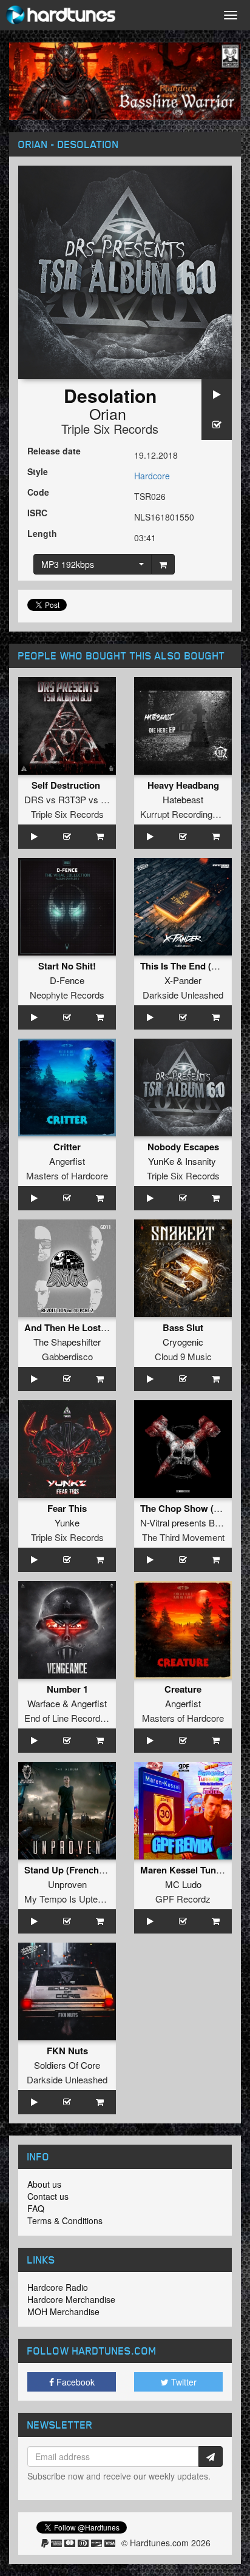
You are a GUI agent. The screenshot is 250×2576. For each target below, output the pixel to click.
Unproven (67, 1884)
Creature (183, 1689)
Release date (54, 451)
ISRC (37, 513)
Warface (44, 1703)
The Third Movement (183, 1537)
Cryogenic (183, 1342)
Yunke (67, 1522)
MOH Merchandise (63, 2311)
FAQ (36, 2208)
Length (42, 533)
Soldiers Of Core (67, 2065)
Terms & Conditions (65, 2220)
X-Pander (183, 980)
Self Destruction (67, 785)
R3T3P (72, 799)
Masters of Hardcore (67, 1175)
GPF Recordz (183, 1899)
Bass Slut (183, 1327)
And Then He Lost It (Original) (88, 1327)
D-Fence (67, 980)
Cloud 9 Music (183, 1356)
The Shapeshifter (67, 1342)
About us (44, 2184)
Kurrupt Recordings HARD (193, 814)
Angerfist (67, 1161)
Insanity (201, 1161)
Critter (67, 1147)
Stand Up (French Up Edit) (80, 1870)
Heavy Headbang (183, 785)
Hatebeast (183, 799)
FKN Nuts (67, 2051)
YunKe (161, 1161)
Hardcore (152, 476)
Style (38, 471)
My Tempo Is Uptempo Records (88, 1899)
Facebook (74, 2382)
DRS (34, 799)
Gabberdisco (67, 1356)
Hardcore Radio (58, 2287)
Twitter (183, 2382)
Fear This (67, 1508)
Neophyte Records (67, 995)
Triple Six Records (110, 429)
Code (38, 492)
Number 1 (67, 1689)
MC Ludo (183, 1884)
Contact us (48, 2196)
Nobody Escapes (183, 1147)
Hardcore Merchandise (71, 2299)
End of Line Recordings (70, 1718)
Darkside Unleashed (183, 995)
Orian (108, 413)
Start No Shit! (67, 966)
